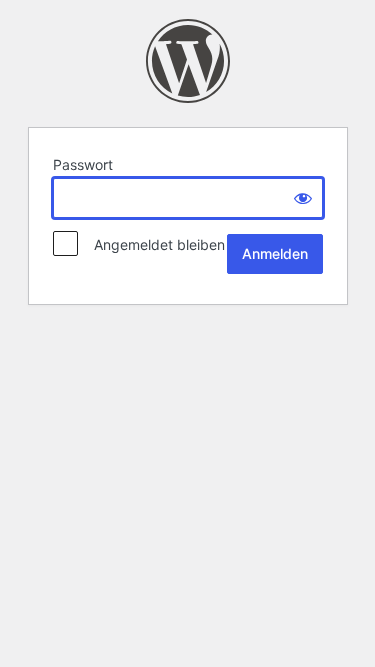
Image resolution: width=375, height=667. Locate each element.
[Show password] (303, 198)
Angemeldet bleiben (153, 244)
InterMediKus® (188, 61)
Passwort (83, 164)
